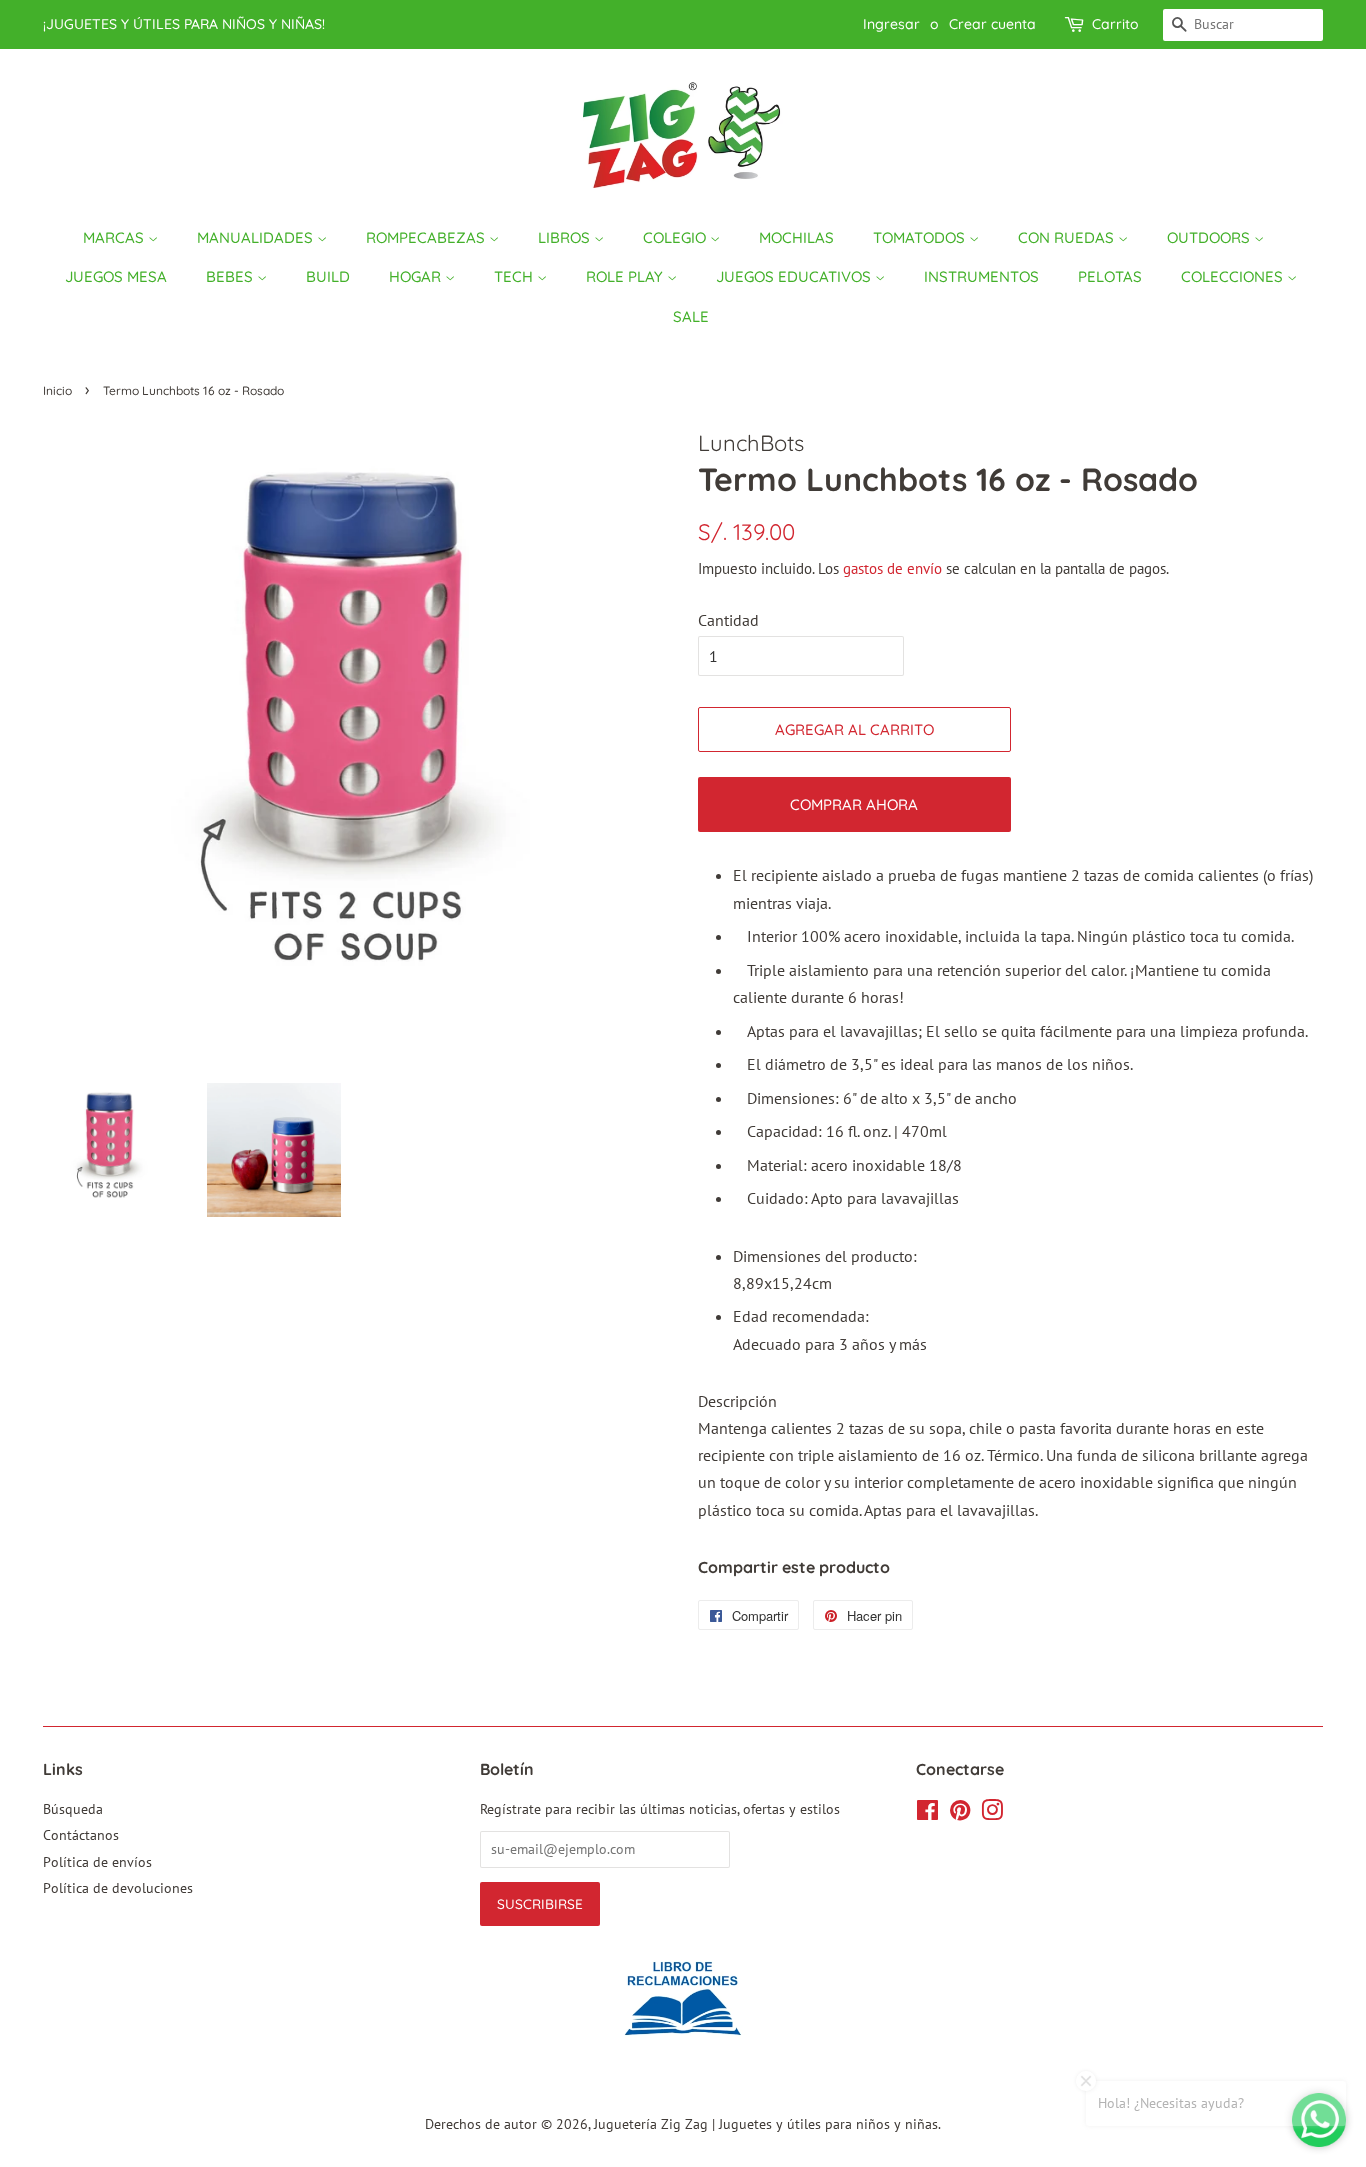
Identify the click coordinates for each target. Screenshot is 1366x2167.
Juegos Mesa (116, 276)
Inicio (57, 390)
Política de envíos (97, 1862)
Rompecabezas (427, 237)
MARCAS (115, 237)
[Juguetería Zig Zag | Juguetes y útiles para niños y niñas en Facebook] (927, 1814)
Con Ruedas (1068, 237)
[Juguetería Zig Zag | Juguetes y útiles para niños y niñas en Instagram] (992, 1814)
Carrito (1115, 24)
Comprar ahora (854, 804)
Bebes (231, 276)
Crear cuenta (992, 24)
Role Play (626, 276)
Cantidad (728, 620)
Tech (515, 276)
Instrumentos (981, 276)
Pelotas (1110, 276)
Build (328, 276)
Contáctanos (81, 1835)
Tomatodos (921, 237)
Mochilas (796, 237)
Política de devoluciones (118, 1888)
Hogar (417, 276)
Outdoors (1210, 237)
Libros (566, 237)
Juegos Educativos (795, 276)
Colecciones (1234, 276)
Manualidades (257, 237)
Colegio (676, 237)
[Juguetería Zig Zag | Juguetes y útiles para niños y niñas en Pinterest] (960, 1814)
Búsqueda (73, 1809)
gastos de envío (892, 568)
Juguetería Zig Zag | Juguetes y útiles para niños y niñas (766, 2124)
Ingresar (891, 24)
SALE (691, 316)
